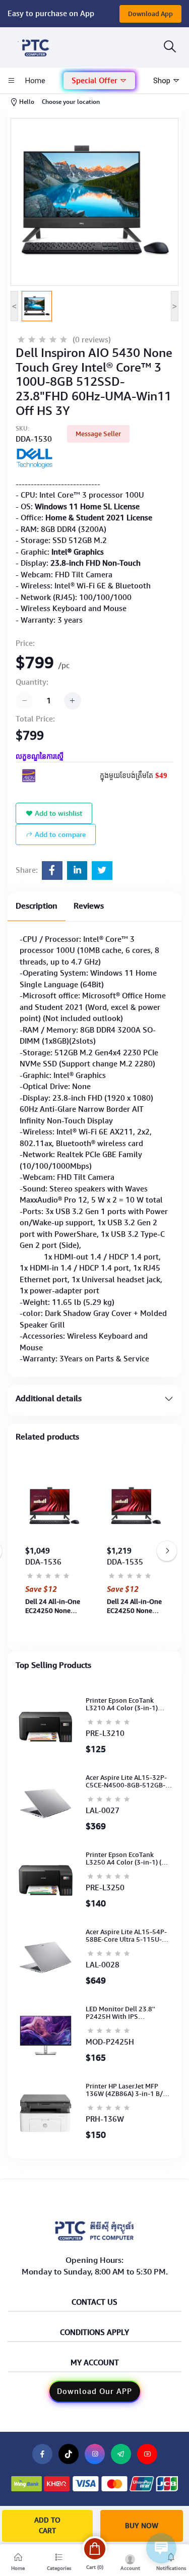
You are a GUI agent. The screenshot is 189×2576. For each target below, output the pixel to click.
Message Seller (98, 434)
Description (37, 906)
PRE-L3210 (105, 1733)
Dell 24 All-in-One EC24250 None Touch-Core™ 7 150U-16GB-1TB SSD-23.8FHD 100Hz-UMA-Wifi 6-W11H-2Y (134, 1606)
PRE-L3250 (105, 1888)
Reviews (89, 906)
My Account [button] (95, 2363)
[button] (99, 81)
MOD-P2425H (110, 2042)
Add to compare (59, 834)
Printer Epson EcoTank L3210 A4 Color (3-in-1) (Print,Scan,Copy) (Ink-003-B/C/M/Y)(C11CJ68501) (127, 1704)
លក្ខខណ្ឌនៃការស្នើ (40, 757)
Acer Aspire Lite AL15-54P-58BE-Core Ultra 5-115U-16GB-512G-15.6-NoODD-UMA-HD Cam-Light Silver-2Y (126, 1936)
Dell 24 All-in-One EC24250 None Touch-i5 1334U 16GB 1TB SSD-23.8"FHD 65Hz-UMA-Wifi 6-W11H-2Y (53, 1606)
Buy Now (142, 2526)
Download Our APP (94, 2391)
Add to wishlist (57, 813)
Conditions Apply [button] (94, 2333)
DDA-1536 (43, 1562)
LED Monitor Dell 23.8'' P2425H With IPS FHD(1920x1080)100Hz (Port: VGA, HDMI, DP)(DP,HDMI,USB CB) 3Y (121, 2013)
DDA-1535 (125, 1562)
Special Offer (96, 81)
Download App (150, 14)
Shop (163, 81)
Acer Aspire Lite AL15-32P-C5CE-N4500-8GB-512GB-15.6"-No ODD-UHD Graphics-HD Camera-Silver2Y (126, 1782)
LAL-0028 (103, 1965)
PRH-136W (105, 2119)
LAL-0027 (103, 1811)
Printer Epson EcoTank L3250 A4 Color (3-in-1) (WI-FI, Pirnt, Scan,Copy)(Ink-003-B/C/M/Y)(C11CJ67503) (129, 1859)
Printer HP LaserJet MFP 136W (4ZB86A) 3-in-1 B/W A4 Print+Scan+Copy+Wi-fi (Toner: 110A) (127, 2090)
